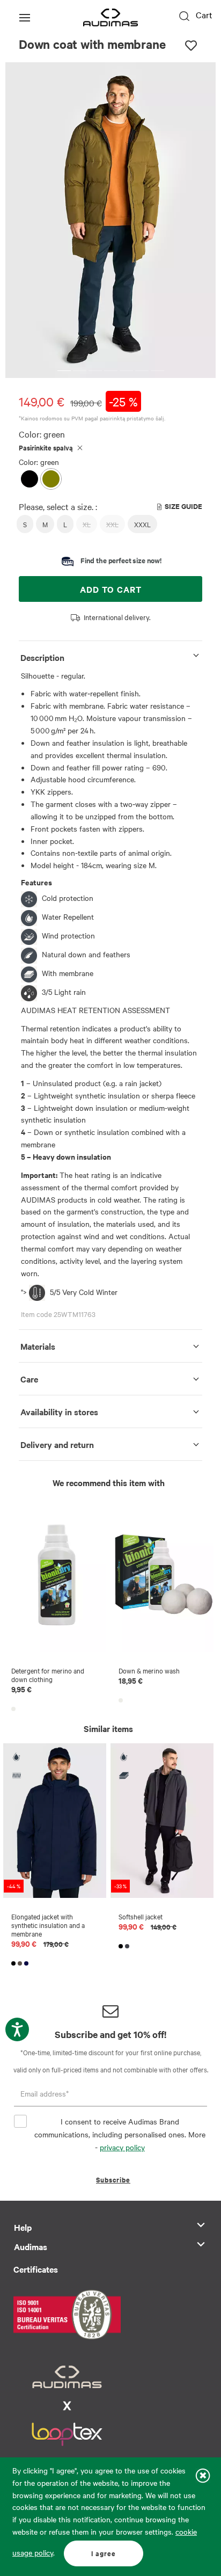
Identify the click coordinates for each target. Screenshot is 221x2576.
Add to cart (111, 589)
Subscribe (113, 2180)
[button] (64, 371)
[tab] (110, 655)
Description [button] (42, 657)
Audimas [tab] (31, 2246)
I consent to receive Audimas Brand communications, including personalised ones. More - (120, 2134)
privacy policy (122, 2147)
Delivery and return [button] (57, 1444)
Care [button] (29, 1379)
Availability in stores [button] (59, 1411)
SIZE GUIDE (183, 506)
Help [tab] (23, 2227)
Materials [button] (38, 1346)
